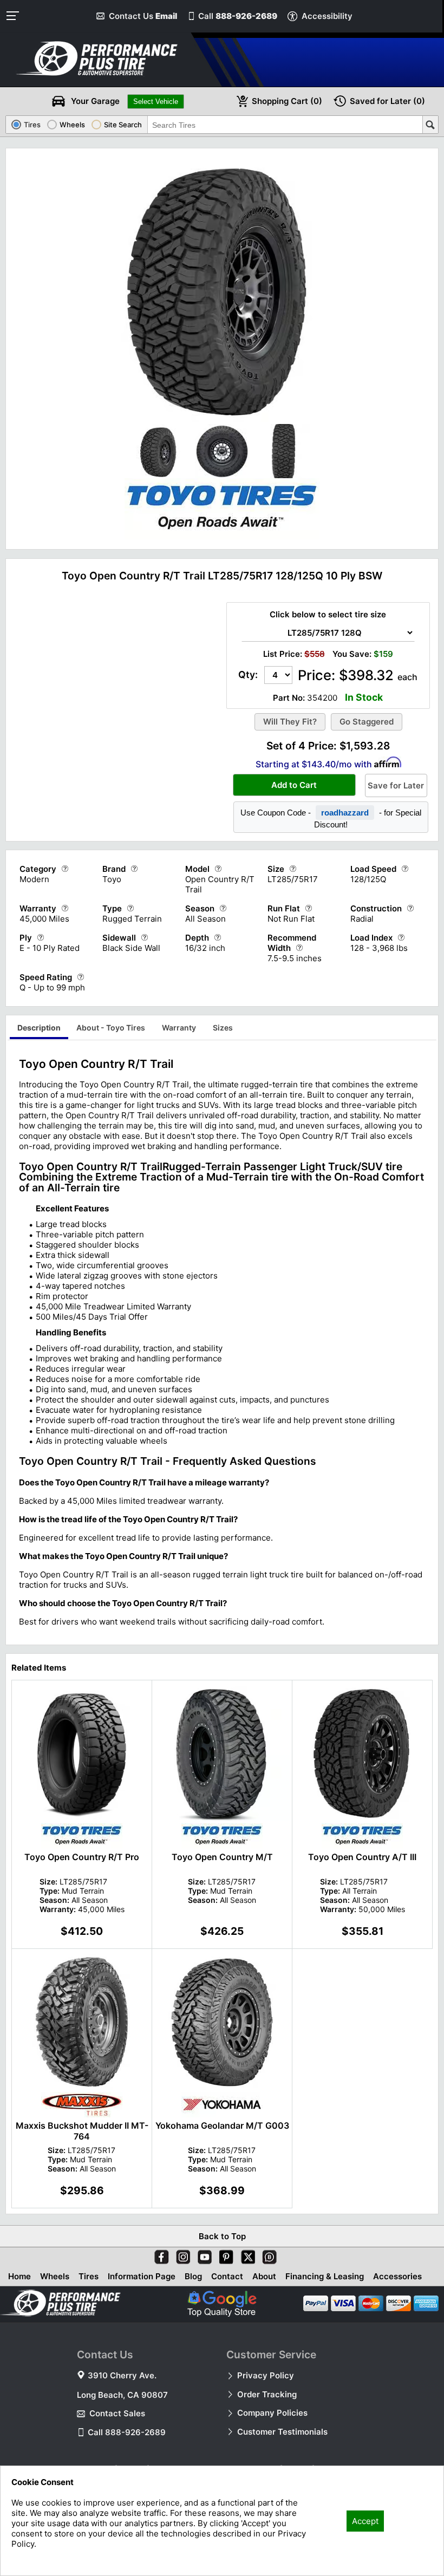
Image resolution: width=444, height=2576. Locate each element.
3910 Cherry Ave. (122, 2375)
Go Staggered (367, 722)
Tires (89, 2276)
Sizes (223, 1028)
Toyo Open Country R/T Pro (82, 1857)
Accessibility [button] (327, 16)
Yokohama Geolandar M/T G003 (222, 2125)
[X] (246, 2255)
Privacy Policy (266, 2375)
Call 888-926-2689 (127, 2432)
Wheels (55, 2276)
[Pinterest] (224, 2255)
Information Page (142, 2276)
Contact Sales (117, 2413)
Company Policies (272, 2413)
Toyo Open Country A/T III (362, 1857)
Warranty (179, 1028)
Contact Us (143, 16)
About (264, 2276)
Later (387, 101)
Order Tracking (267, 2394)
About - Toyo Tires (111, 1028)
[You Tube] (203, 2255)
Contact (227, 2276)
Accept (365, 2521)
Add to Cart (294, 785)
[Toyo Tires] (222, 536)
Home (19, 2276)
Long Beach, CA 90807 (122, 2395)
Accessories (397, 2276)
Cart (287, 101)
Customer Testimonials (282, 2432)
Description (39, 1028)
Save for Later (396, 785)
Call (238, 16)
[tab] (39, 1029)
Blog (193, 2276)
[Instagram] (181, 2255)
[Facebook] (159, 2255)
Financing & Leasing (325, 2276)
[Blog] (267, 2255)
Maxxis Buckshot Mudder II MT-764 (82, 2131)
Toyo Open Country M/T (222, 1857)
